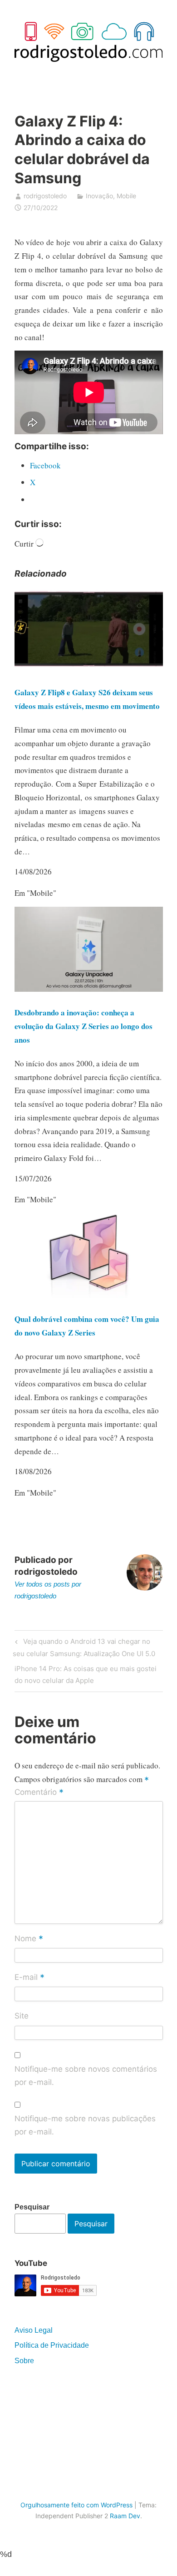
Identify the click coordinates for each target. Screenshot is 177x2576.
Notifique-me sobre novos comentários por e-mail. (86, 2076)
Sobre (24, 2361)
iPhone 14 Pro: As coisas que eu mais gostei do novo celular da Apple (86, 1674)
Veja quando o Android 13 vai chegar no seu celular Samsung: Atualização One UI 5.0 (84, 1647)
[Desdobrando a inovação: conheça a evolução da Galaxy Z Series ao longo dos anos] (89, 989)
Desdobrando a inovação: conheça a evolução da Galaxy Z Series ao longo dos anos (84, 1026)
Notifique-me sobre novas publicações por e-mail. (85, 2125)
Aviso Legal (34, 2330)
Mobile (126, 196)
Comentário (39, 1793)
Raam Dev (125, 2516)
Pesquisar (32, 2207)
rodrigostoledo (45, 196)
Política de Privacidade (52, 2345)
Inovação (99, 196)
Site (22, 2016)
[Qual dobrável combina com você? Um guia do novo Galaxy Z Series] (89, 1295)
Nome (29, 1939)
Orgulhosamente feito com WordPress (76, 2505)
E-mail (29, 1978)
